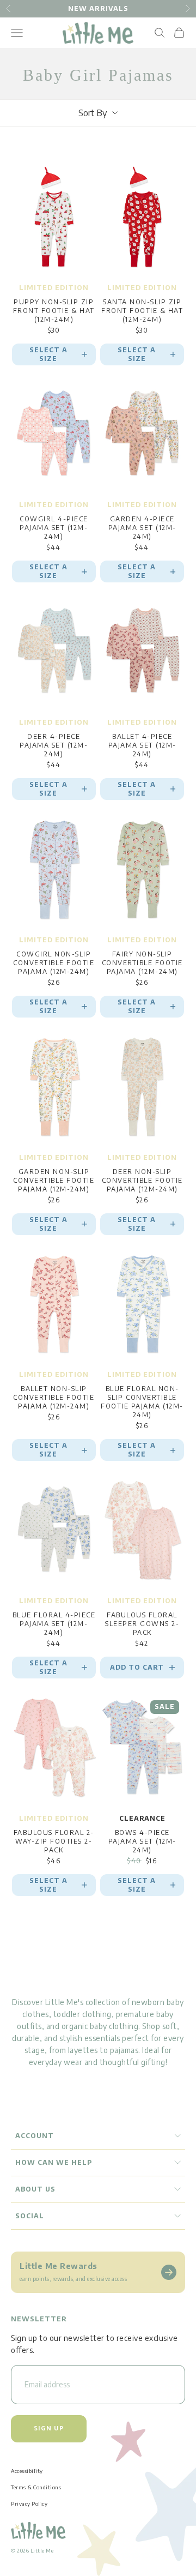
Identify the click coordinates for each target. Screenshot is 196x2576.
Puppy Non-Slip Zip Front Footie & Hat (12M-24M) (54, 311)
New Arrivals (98, 8)
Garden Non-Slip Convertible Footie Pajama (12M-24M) (54, 1180)
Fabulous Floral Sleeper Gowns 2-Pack (142, 1624)
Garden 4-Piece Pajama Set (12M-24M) (142, 528)
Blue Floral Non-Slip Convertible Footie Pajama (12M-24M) (142, 1402)
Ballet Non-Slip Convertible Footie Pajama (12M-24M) (54, 1397)
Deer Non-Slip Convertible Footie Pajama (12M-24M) (142, 1180)
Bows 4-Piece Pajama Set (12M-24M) (142, 1841)
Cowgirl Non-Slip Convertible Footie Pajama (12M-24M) (54, 963)
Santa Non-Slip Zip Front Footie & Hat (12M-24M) (142, 311)
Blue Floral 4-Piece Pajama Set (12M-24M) (54, 1624)
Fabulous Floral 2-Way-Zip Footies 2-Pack (54, 1841)
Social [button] (30, 2216)
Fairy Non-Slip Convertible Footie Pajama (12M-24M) (142, 963)
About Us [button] (35, 2189)
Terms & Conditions (36, 2487)
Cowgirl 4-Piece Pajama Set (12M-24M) (54, 528)
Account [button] (35, 2136)
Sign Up (49, 2428)
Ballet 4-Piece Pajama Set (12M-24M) (142, 745)
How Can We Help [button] (54, 2162)
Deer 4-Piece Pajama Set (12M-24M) (54, 745)
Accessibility (27, 2471)
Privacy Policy (29, 2503)
